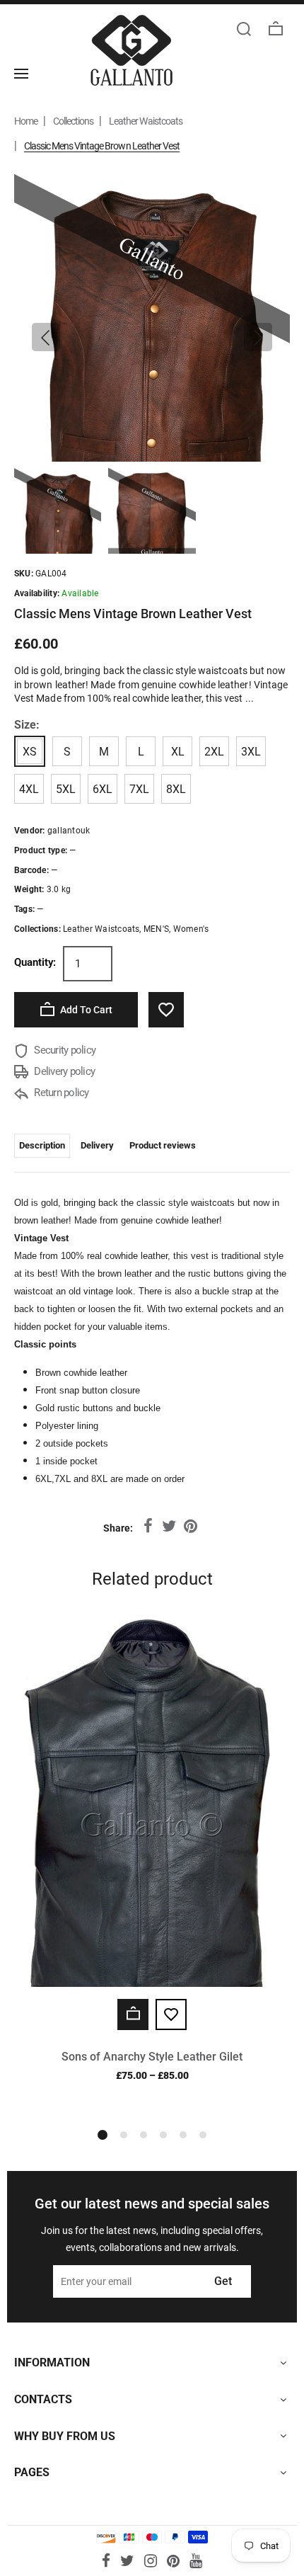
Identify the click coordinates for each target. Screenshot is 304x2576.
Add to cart (85, 1010)
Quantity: (35, 962)
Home (26, 121)
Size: (27, 725)
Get (223, 2281)
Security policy (64, 1050)
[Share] (148, 1527)
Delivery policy (63, 1071)
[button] (46, 337)
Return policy (60, 1093)
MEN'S (156, 929)
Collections (73, 121)
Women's (191, 929)
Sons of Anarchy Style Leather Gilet (152, 2057)
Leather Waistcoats (145, 121)
